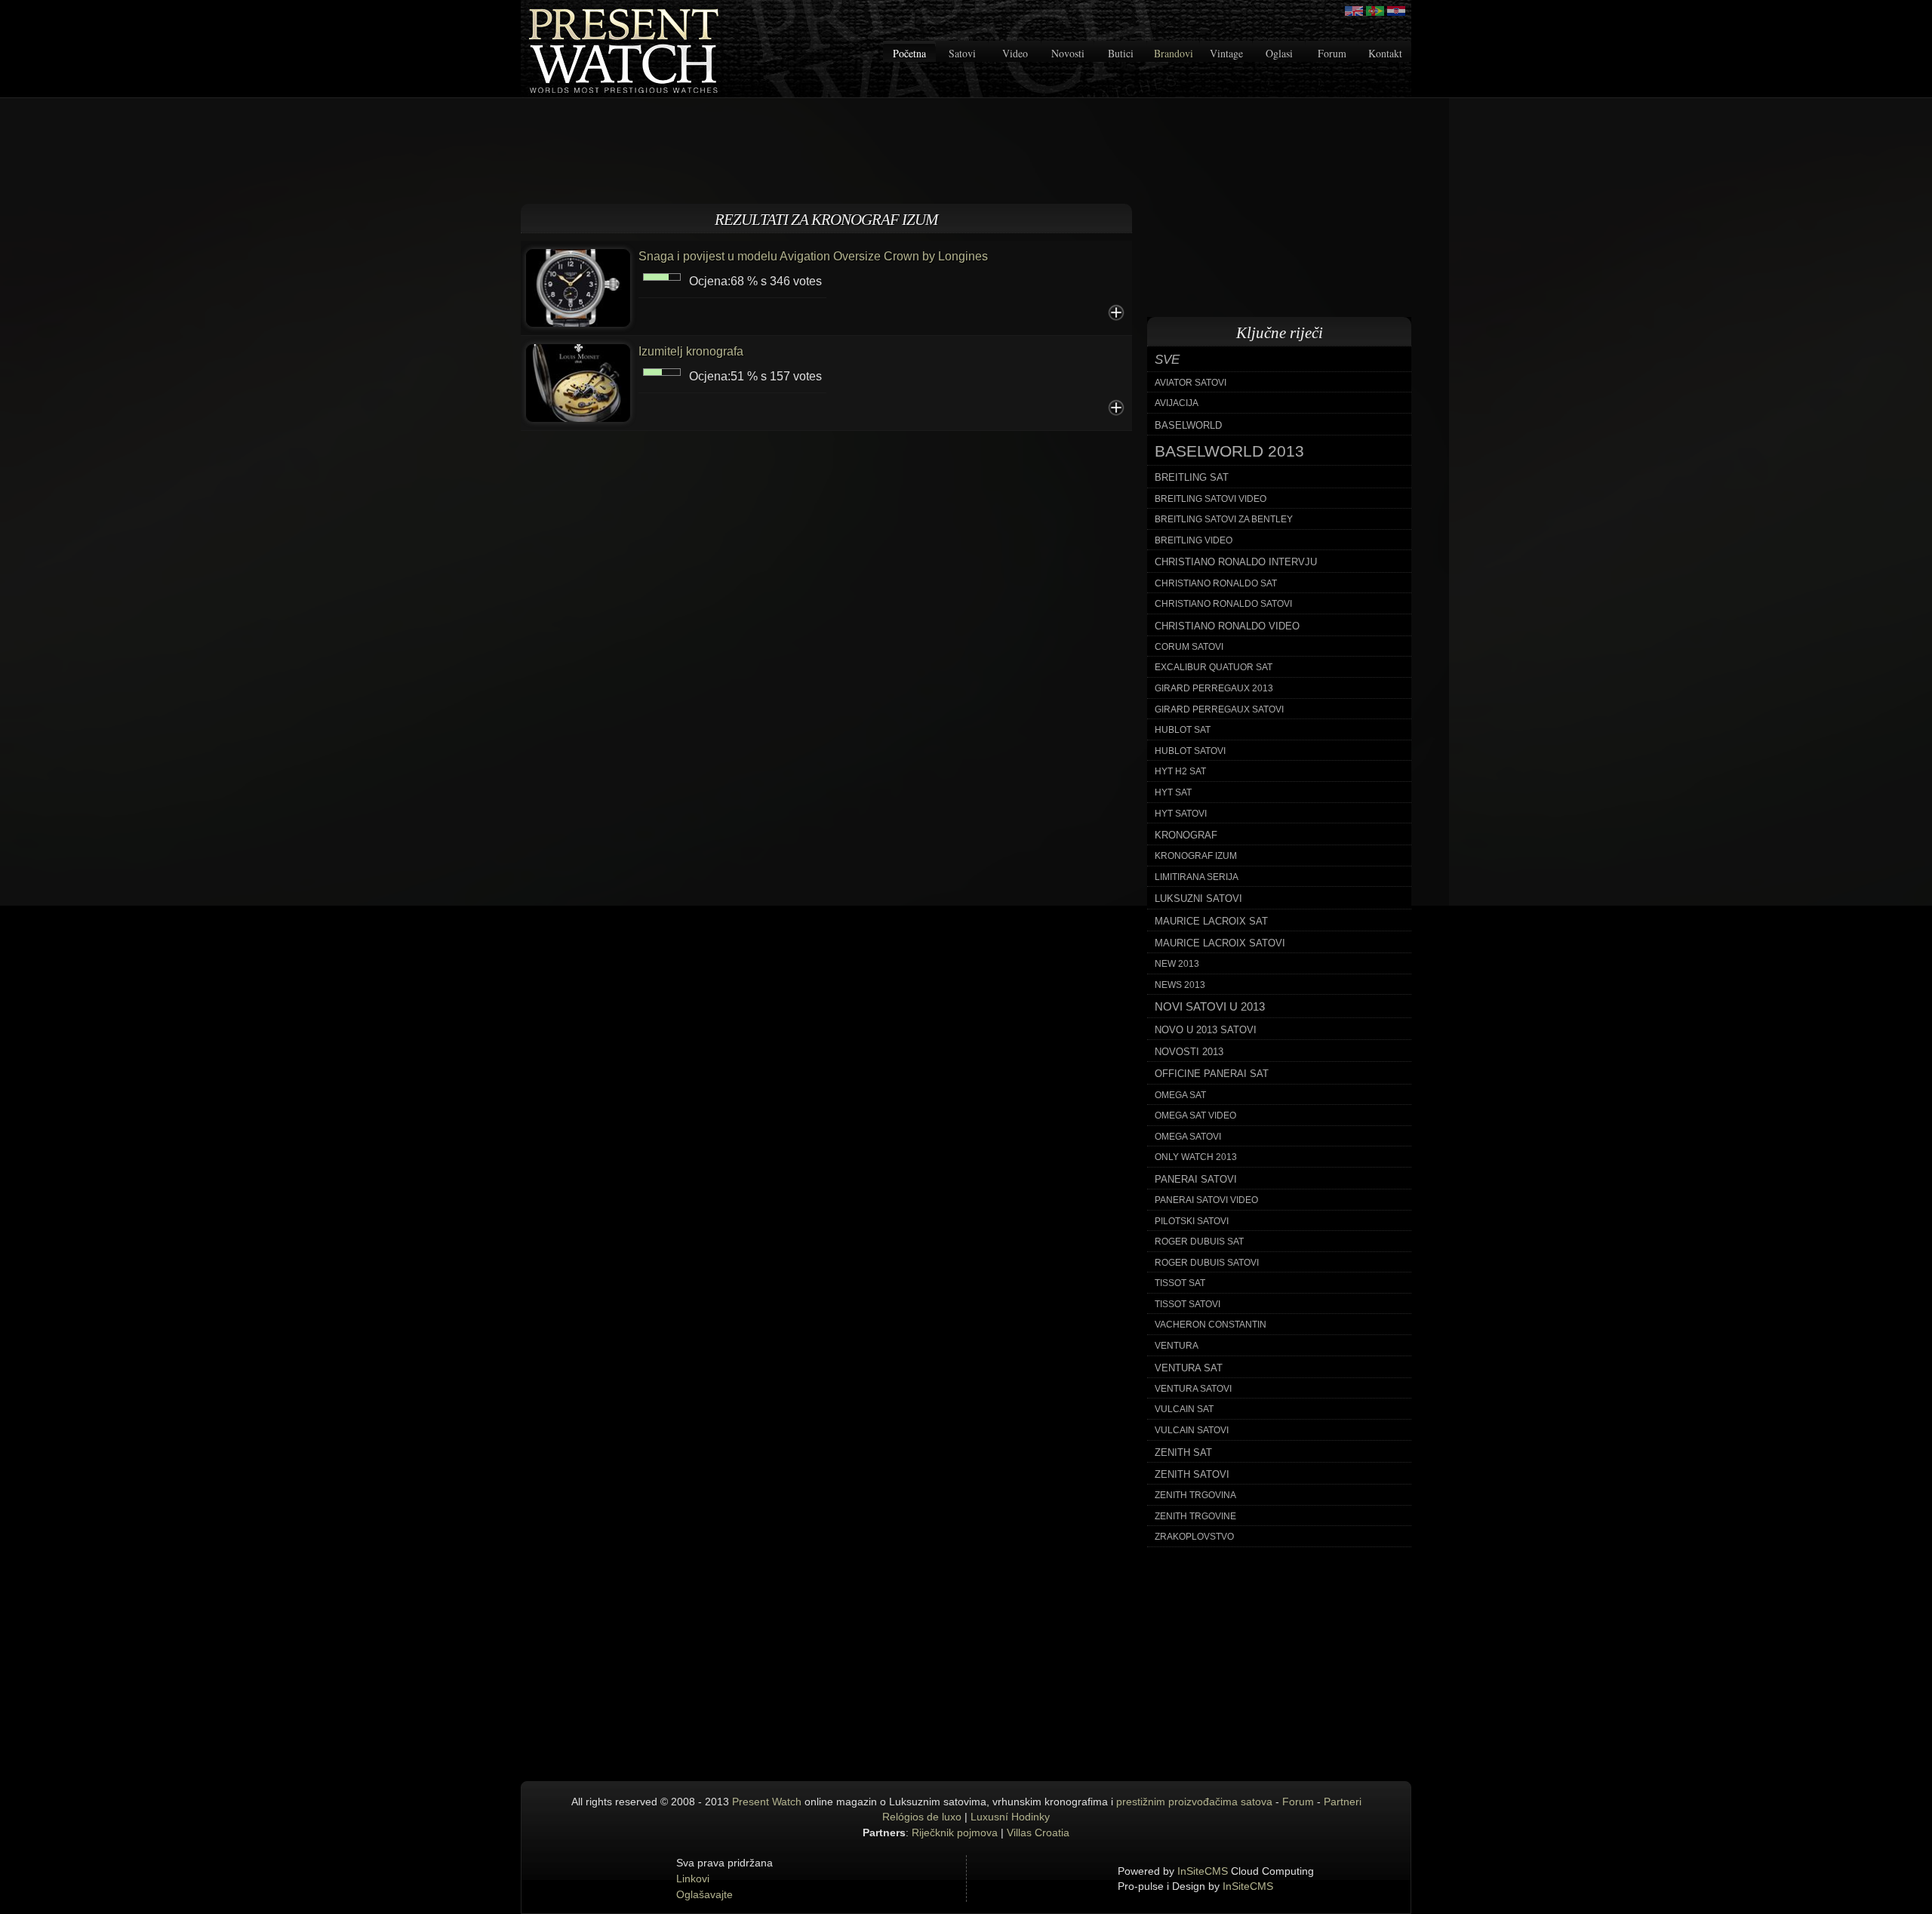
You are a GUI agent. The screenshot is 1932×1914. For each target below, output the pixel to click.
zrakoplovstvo (1194, 1537)
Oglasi (1279, 53)
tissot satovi (1188, 1304)
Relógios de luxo (922, 1817)
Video (1015, 53)
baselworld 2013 (1229, 451)
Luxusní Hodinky (1010, 1817)
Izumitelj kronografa (691, 351)
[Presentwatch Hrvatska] (1396, 11)
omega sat (1180, 1095)
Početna (909, 53)
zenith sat (1183, 1452)
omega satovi (1188, 1137)
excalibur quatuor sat (1214, 667)
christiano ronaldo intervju (1236, 562)
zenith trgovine (1195, 1516)
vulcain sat (1184, 1409)
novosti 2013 (1189, 1052)
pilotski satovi (1192, 1221)
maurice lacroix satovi (1220, 943)
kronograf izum (1196, 856)
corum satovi (1189, 647)
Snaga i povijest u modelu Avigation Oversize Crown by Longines (813, 256)
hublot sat (1183, 730)
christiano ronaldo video (1227, 626)
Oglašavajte (705, 1894)
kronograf (1186, 835)
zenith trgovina (1195, 1495)
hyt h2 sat (1180, 771)
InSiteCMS (1203, 1871)
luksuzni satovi (1198, 899)
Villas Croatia (1038, 1832)
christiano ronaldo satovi (1223, 604)
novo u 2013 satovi (1206, 1030)
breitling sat (1192, 477)
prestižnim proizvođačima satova (1194, 1802)
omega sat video (1195, 1115)
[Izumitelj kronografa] (578, 382)
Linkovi (693, 1879)
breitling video (1194, 540)
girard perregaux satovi (1219, 709)
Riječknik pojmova (955, 1832)
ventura (1177, 1346)
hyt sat (1173, 792)
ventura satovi (1193, 1389)
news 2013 (1180, 985)
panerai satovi (1196, 1179)
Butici (1121, 53)
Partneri (1343, 1802)
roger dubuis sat (1199, 1242)
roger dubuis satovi (1207, 1263)
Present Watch (767, 1802)
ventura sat (1189, 1368)
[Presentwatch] (1354, 11)
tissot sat (1180, 1283)
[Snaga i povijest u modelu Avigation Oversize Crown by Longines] (578, 286)
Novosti (1068, 53)
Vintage (1226, 53)
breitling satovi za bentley (1224, 519)
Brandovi (1174, 53)
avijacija (1177, 403)
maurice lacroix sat (1211, 921)
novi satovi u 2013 (1210, 1007)
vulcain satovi (1192, 1430)
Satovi (962, 53)
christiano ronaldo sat (1216, 583)
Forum (1332, 53)
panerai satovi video (1206, 1200)
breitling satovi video (1211, 499)
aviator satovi (1191, 383)
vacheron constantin (1211, 1325)
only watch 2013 (1196, 1157)
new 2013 (1177, 964)
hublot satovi (1190, 751)
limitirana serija (1197, 877)
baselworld (1188, 425)
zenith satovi (1192, 1474)
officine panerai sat (1212, 1074)
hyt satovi (1181, 814)
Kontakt (1385, 53)
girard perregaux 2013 (1214, 688)
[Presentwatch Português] (1375, 11)
